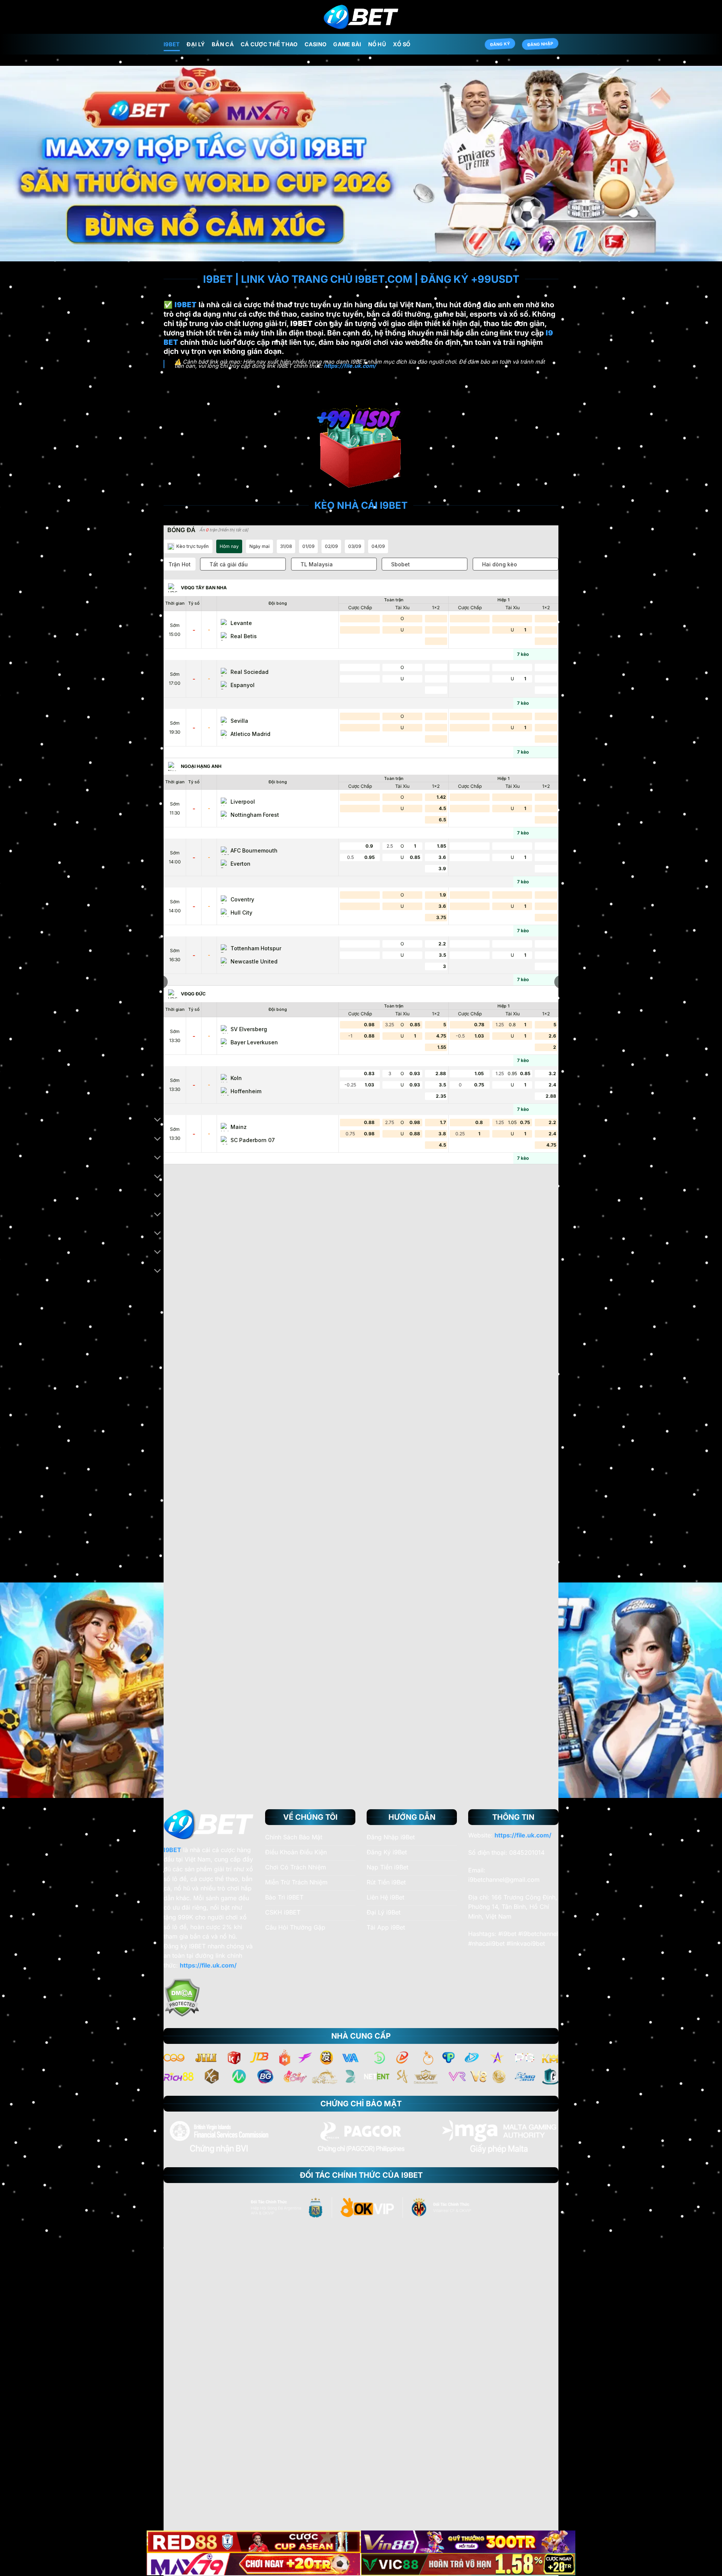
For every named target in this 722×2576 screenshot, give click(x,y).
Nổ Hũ (377, 44)
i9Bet (172, 44)
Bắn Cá (223, 44)
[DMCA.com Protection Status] (182, 1997)
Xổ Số (402, 44)
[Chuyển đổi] (158, 1120)
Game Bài (347, 44)
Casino (316, 44)
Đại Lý (196, 44)
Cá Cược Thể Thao (269, 44)
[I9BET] (361, 17)
